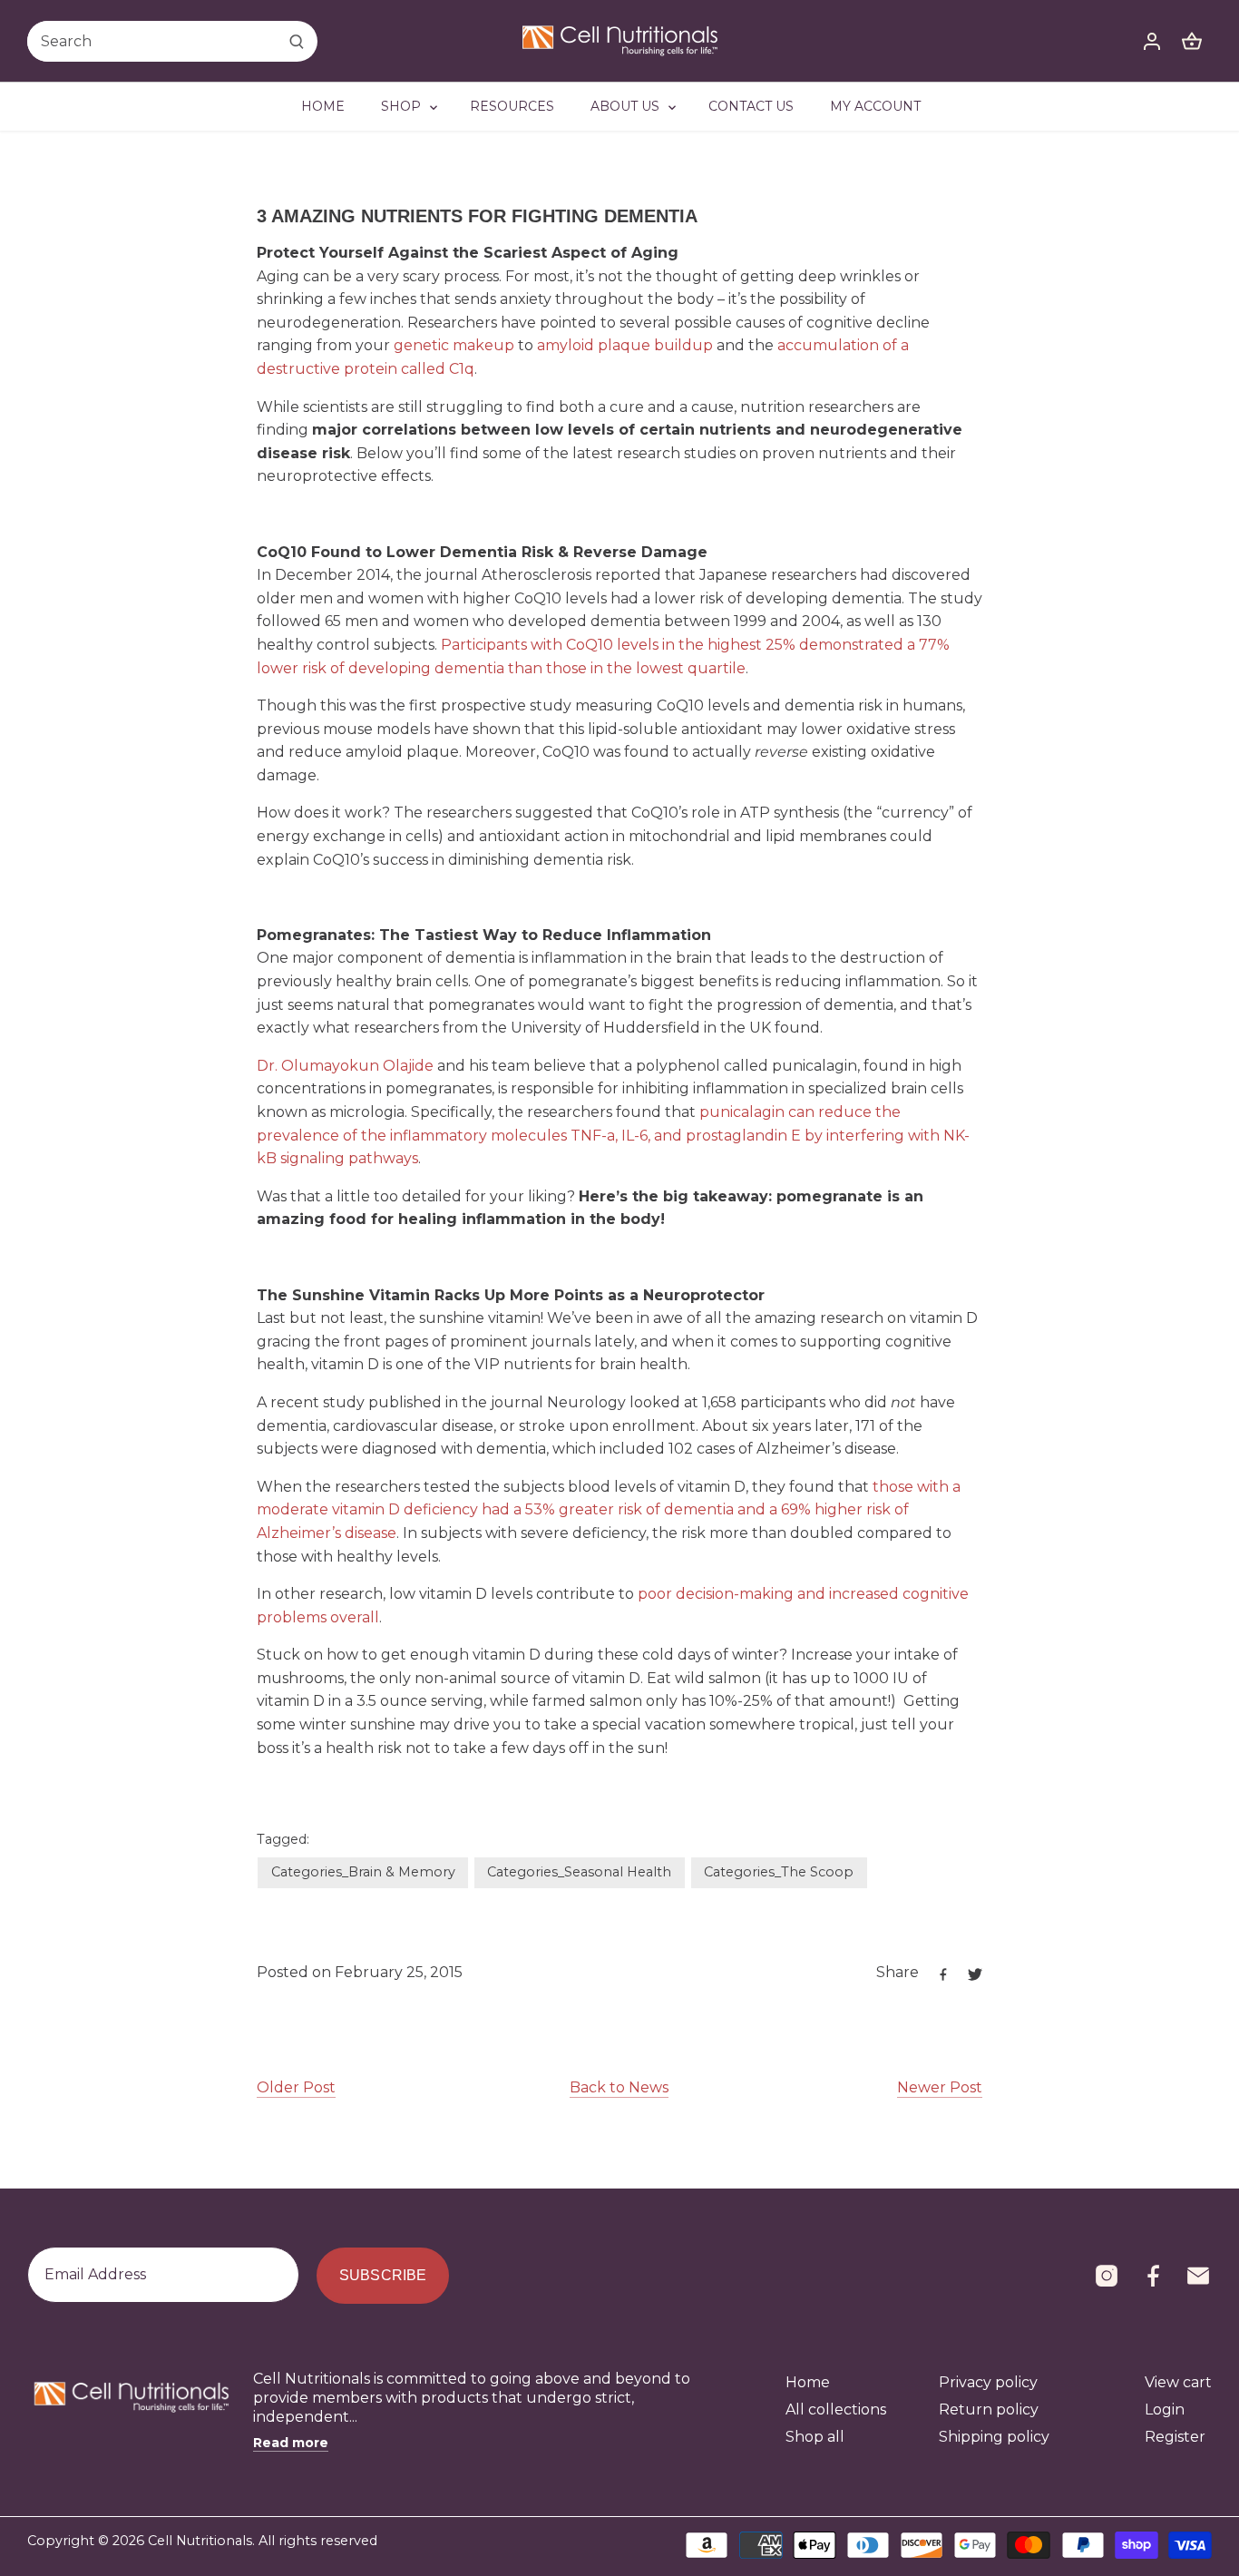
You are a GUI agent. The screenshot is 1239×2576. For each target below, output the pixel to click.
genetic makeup (454, 345)
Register (1175, 2437)
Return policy (989, 2409)
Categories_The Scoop (779, 1872)
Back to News (619, 2087)
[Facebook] (1153, 2276)
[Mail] (1198, 2276)
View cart (1178, 2382)
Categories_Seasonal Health (579, 1872)
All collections (836, 2409)
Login (1165, 2409)
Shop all (815, 2437)
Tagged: (283, 1840)
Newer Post (940, 2087)
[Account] (1152, 41)
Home (808, 2382)
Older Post (296, 2087)
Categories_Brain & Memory (363, 1872)
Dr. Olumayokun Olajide (345, 1066)
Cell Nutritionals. (201, 2541)
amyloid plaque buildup (625, 345)
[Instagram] (1107, 2276)
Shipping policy (994, 2437)
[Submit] (297, 41)
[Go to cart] (1192, 41)
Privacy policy (988, 2382)
